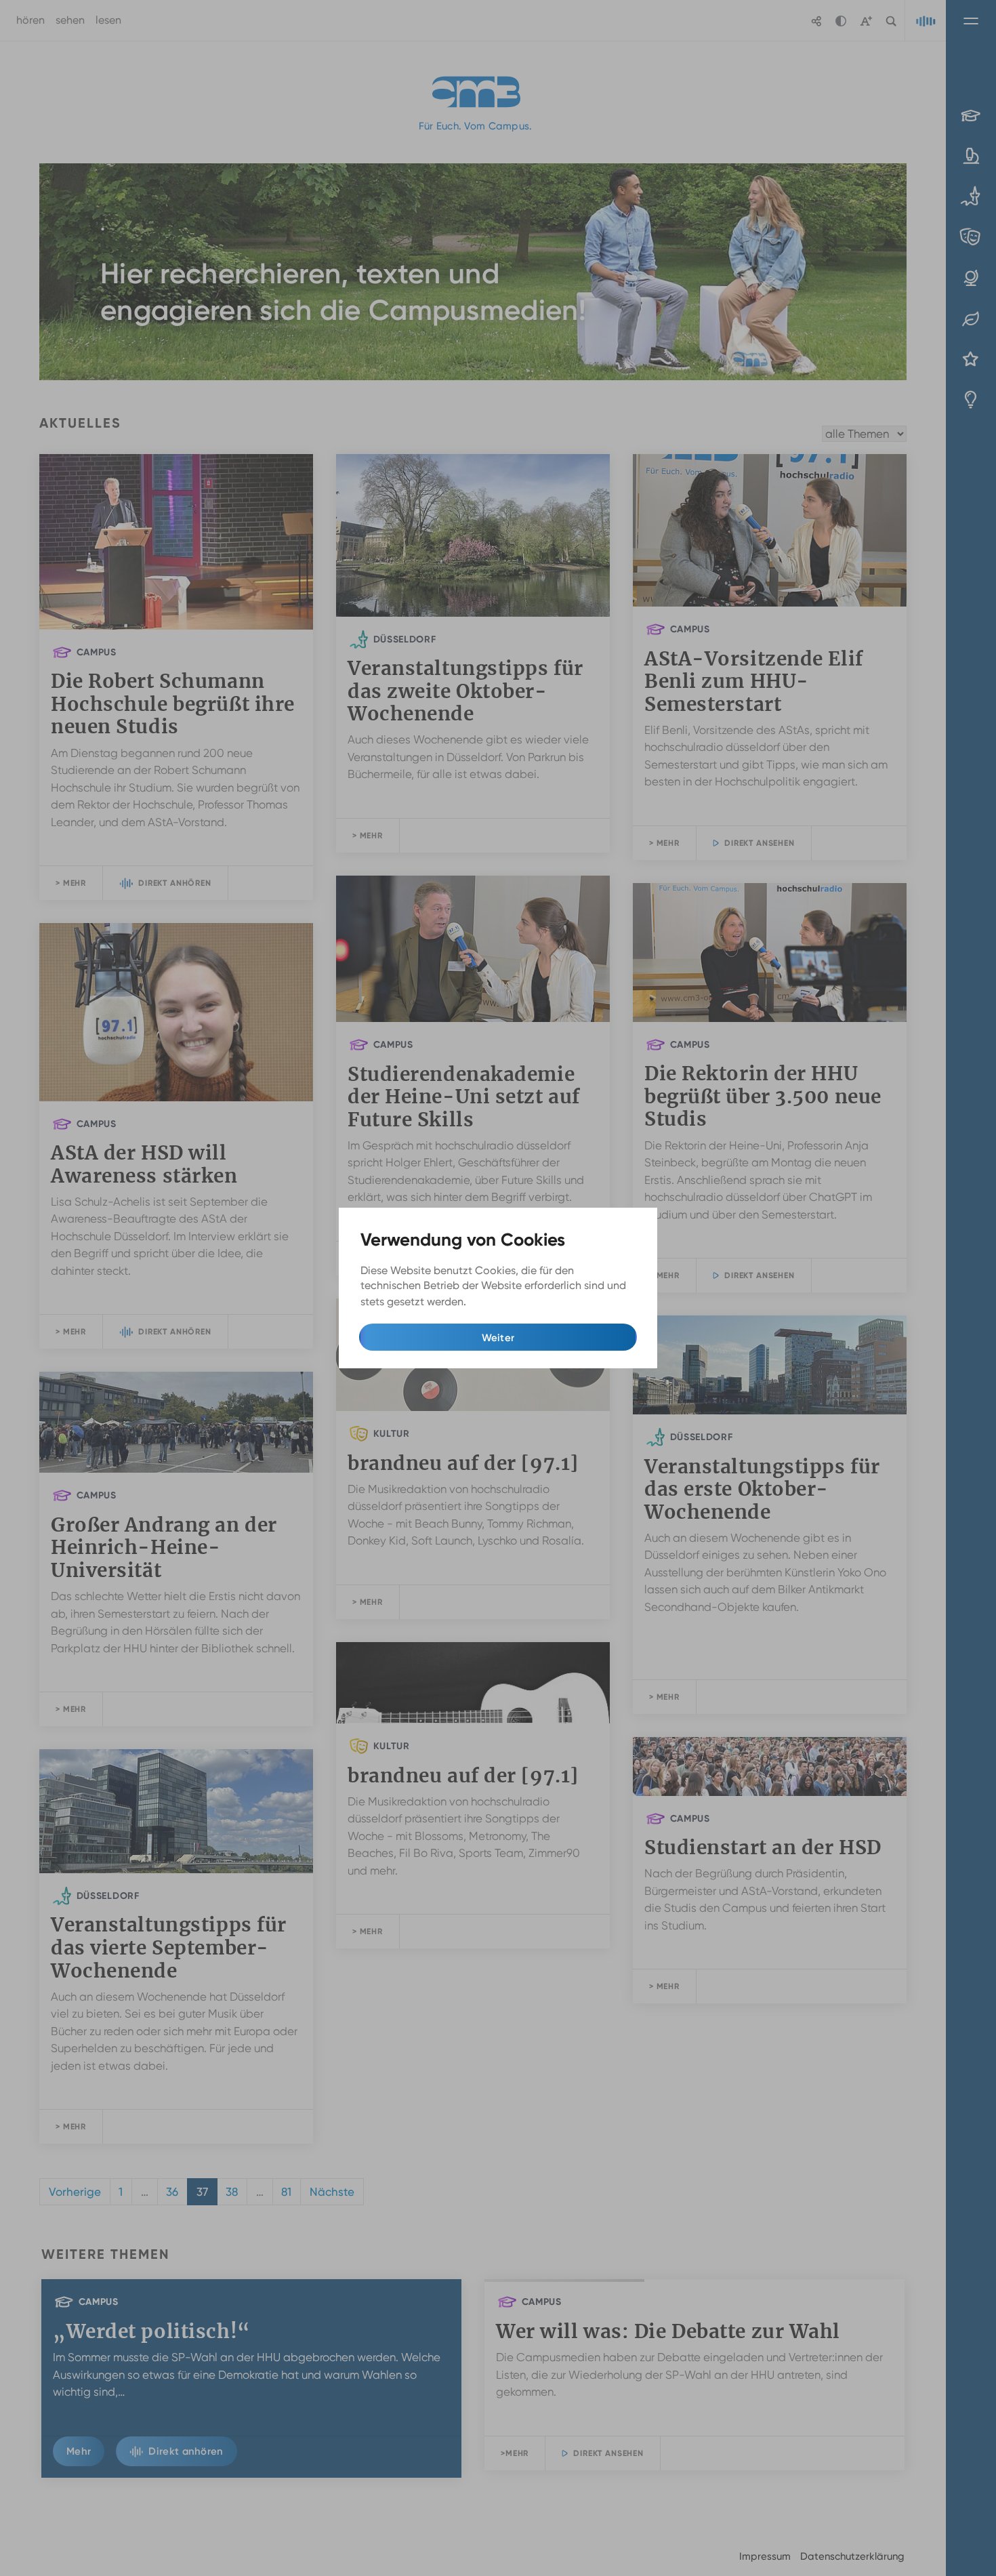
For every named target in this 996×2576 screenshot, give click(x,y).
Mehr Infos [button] (496, 1302)
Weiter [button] (498, 1338)
